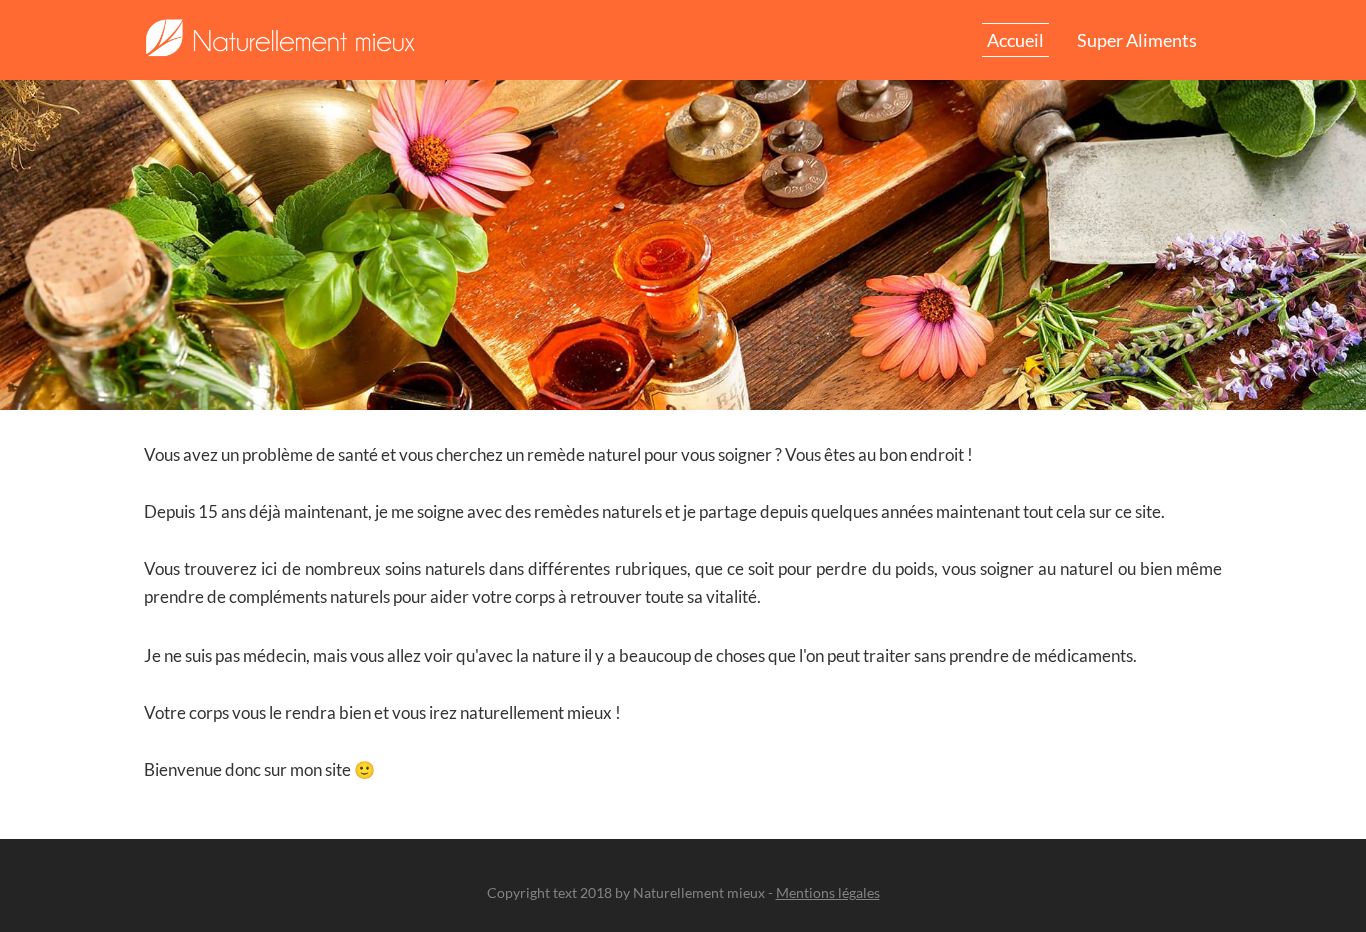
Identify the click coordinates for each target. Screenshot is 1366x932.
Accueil (1015, 40)
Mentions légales (828, 892)
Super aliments (1137, 40)
